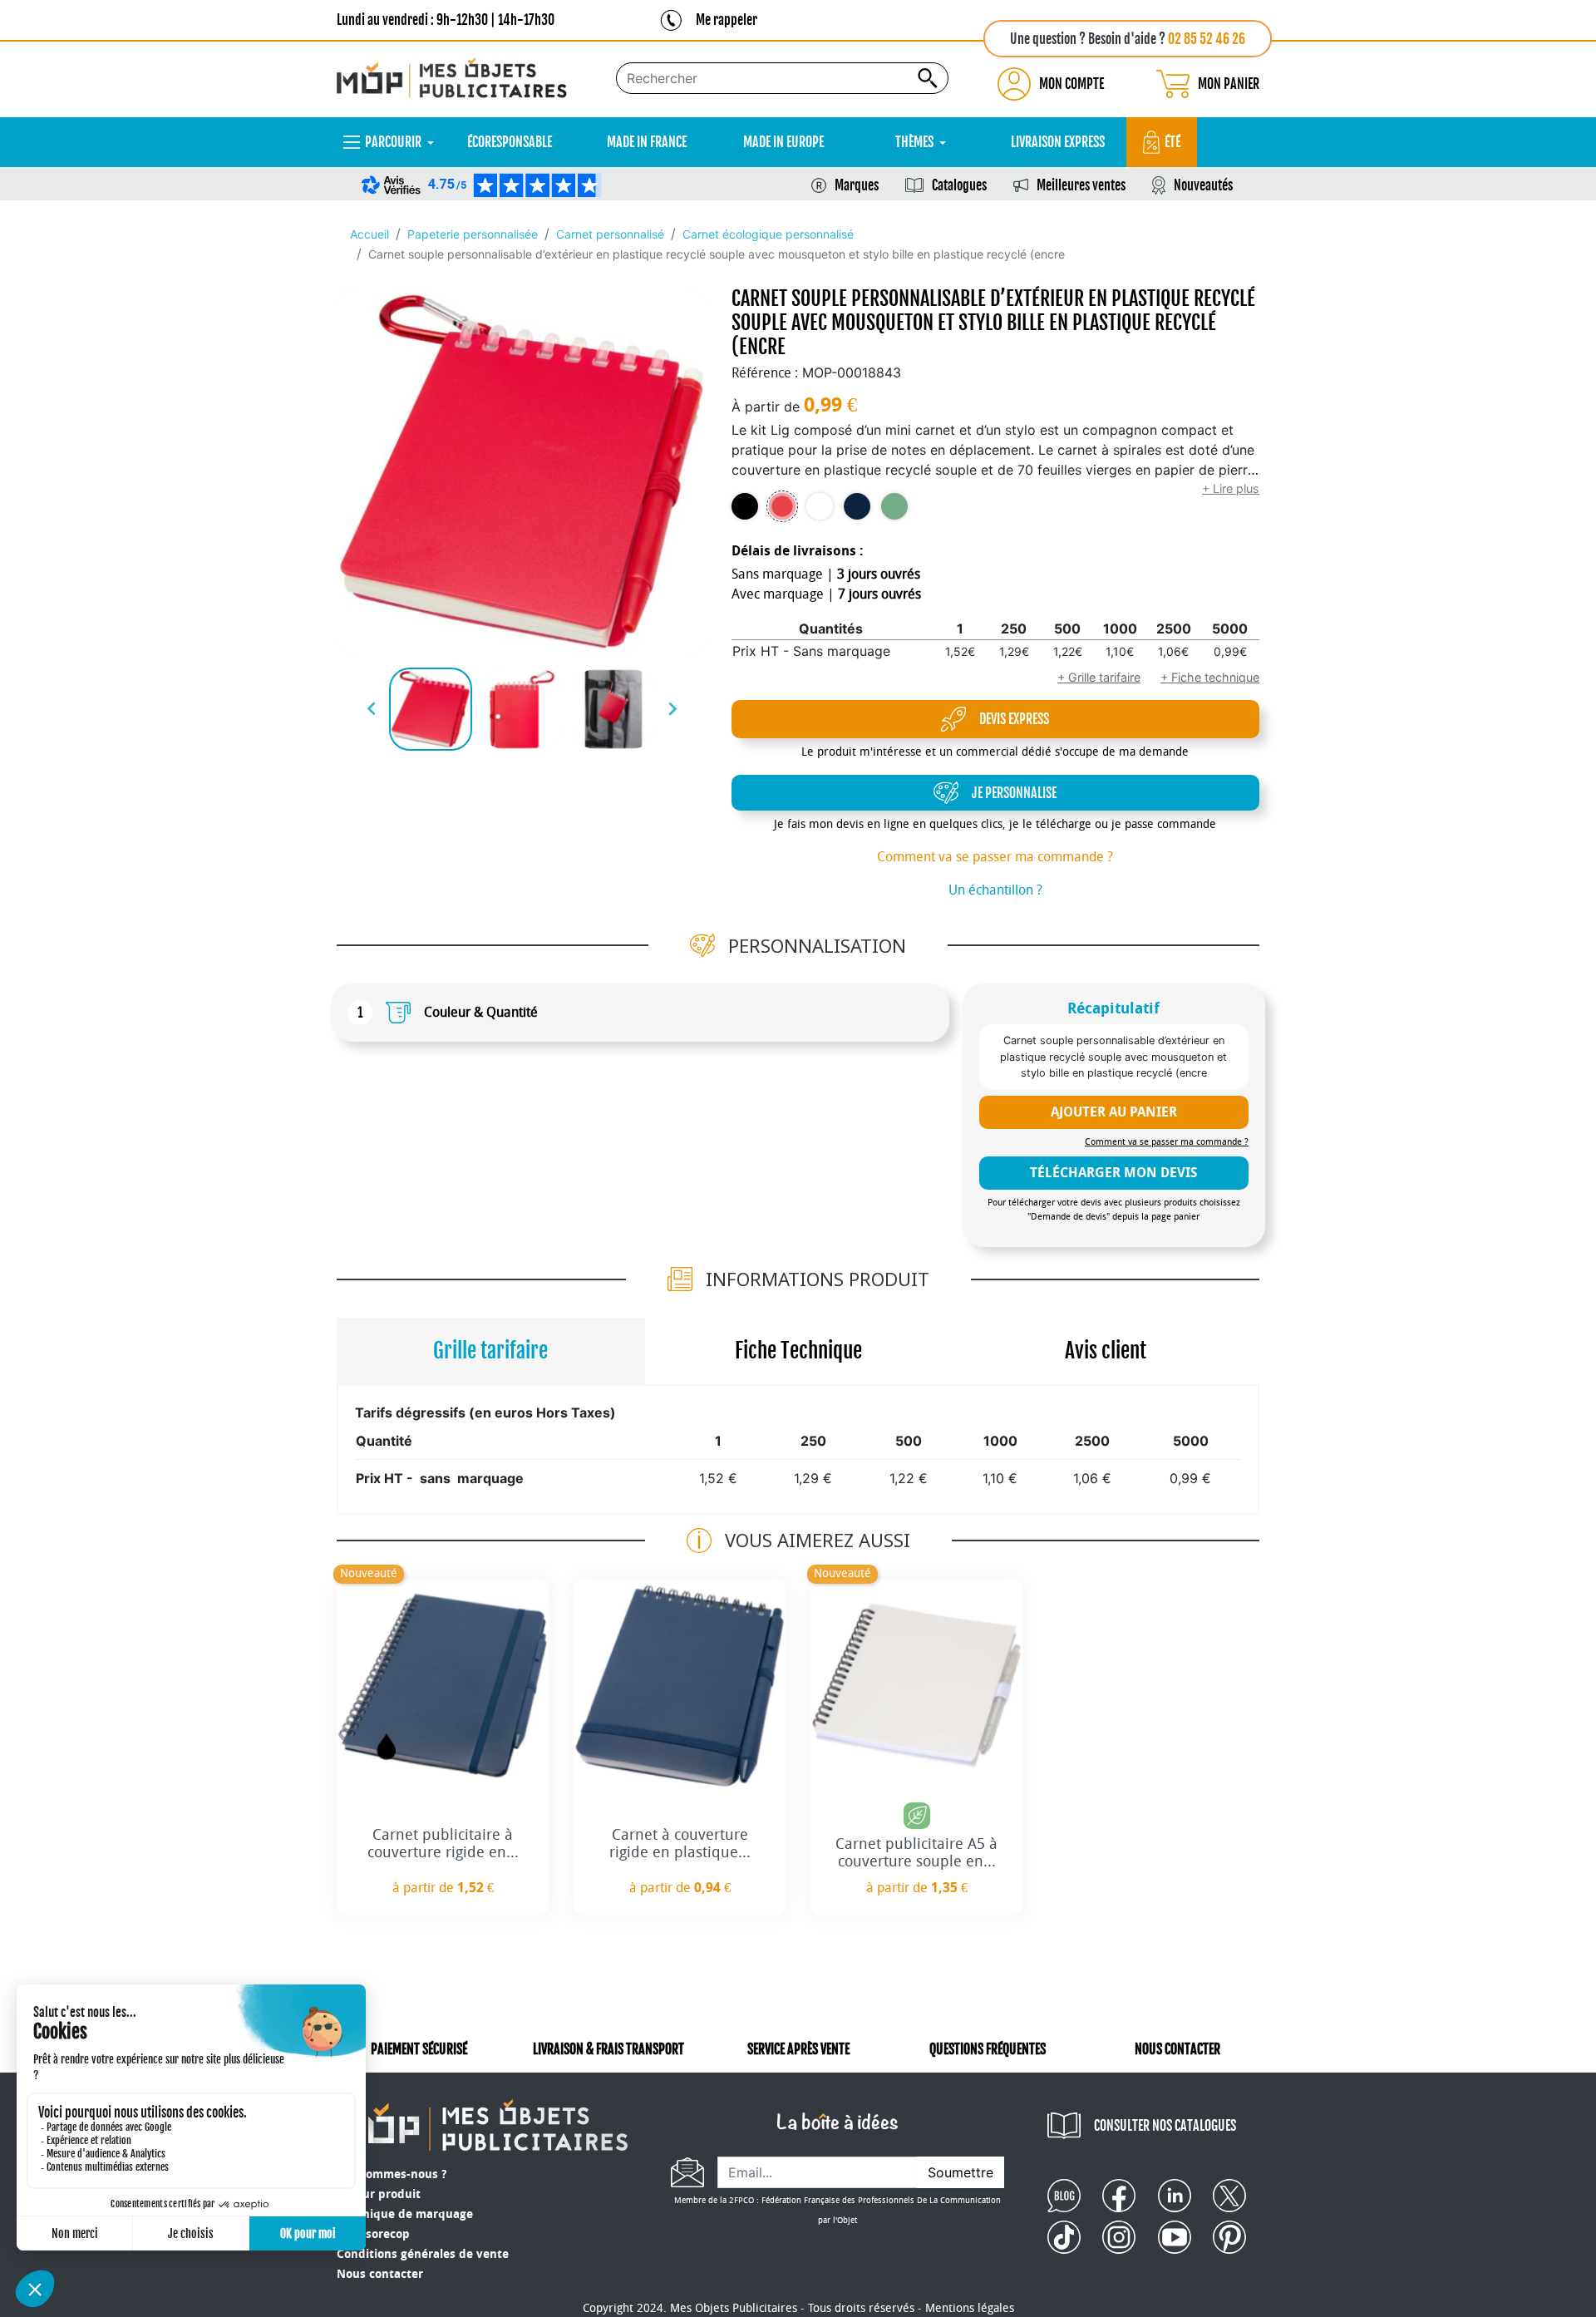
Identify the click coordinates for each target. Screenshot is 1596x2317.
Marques (857, 185)
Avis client (1106, 1351)
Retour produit (379, 2194)
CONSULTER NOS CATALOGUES (1165, 2126)
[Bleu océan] (857, 507)
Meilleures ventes (1081, 185)
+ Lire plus (1231, 488)
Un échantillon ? (995, 890)
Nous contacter (380, 2274)
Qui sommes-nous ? (392, 2174)
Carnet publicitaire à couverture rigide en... (443, 1844)
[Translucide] (820, 507)
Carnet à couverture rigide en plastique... (680, 1844)
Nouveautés (1203, 185)
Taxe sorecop (373, 2234)
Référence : (765, 373)
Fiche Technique (798, 1351)
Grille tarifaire (490, 1351)
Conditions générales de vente (423, 2254)
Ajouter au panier (1114, 1112)
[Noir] (745, 507)
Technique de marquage (405, 2214)
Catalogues (959, 185)
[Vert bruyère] (894, 507)
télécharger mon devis (1113, 1173)
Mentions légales (970, 2308)
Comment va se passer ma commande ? (995, 857)
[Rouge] (782, 507)
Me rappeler (727, 20)
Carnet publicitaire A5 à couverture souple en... (916, 1853)
